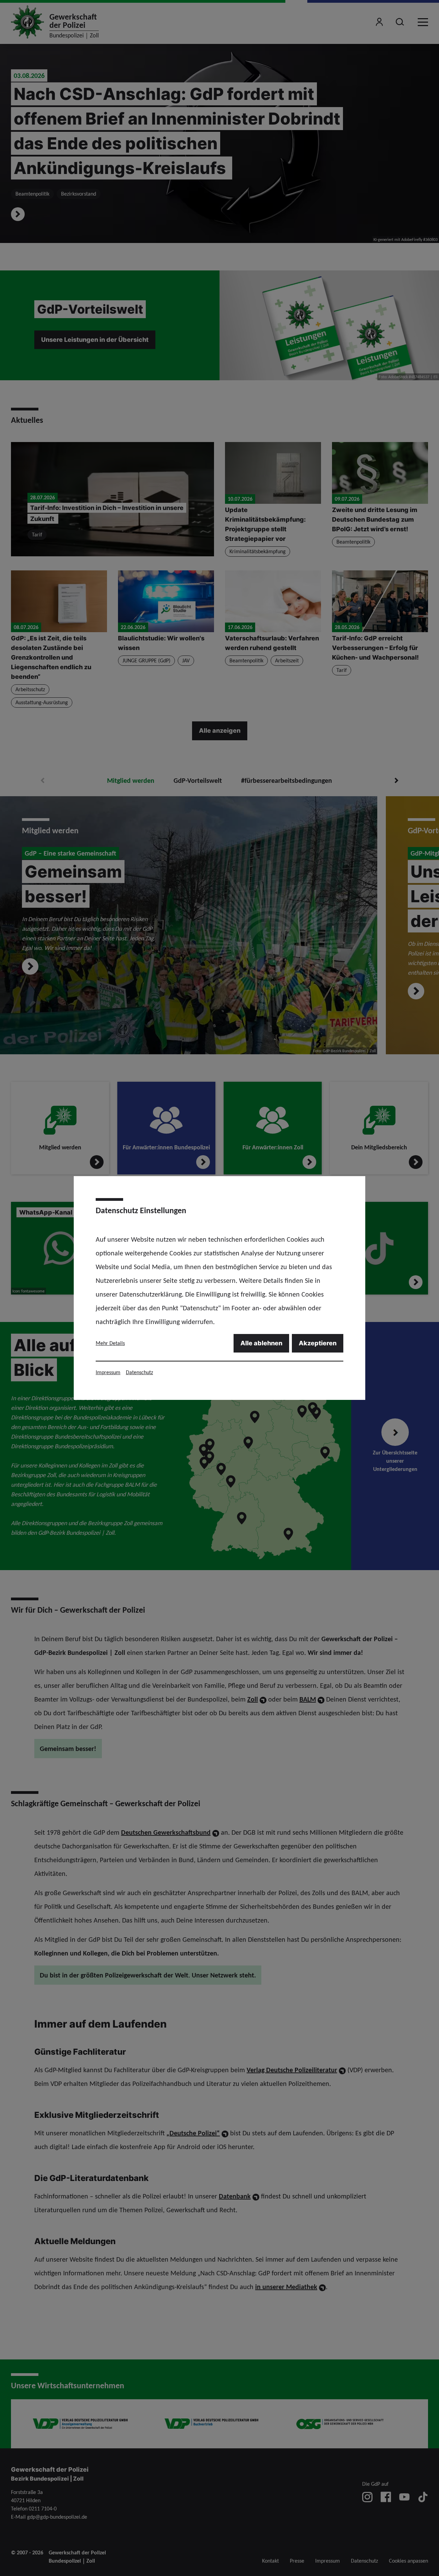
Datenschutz (139, 1372)
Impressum (108, 1372)
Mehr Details (110, 1343)
